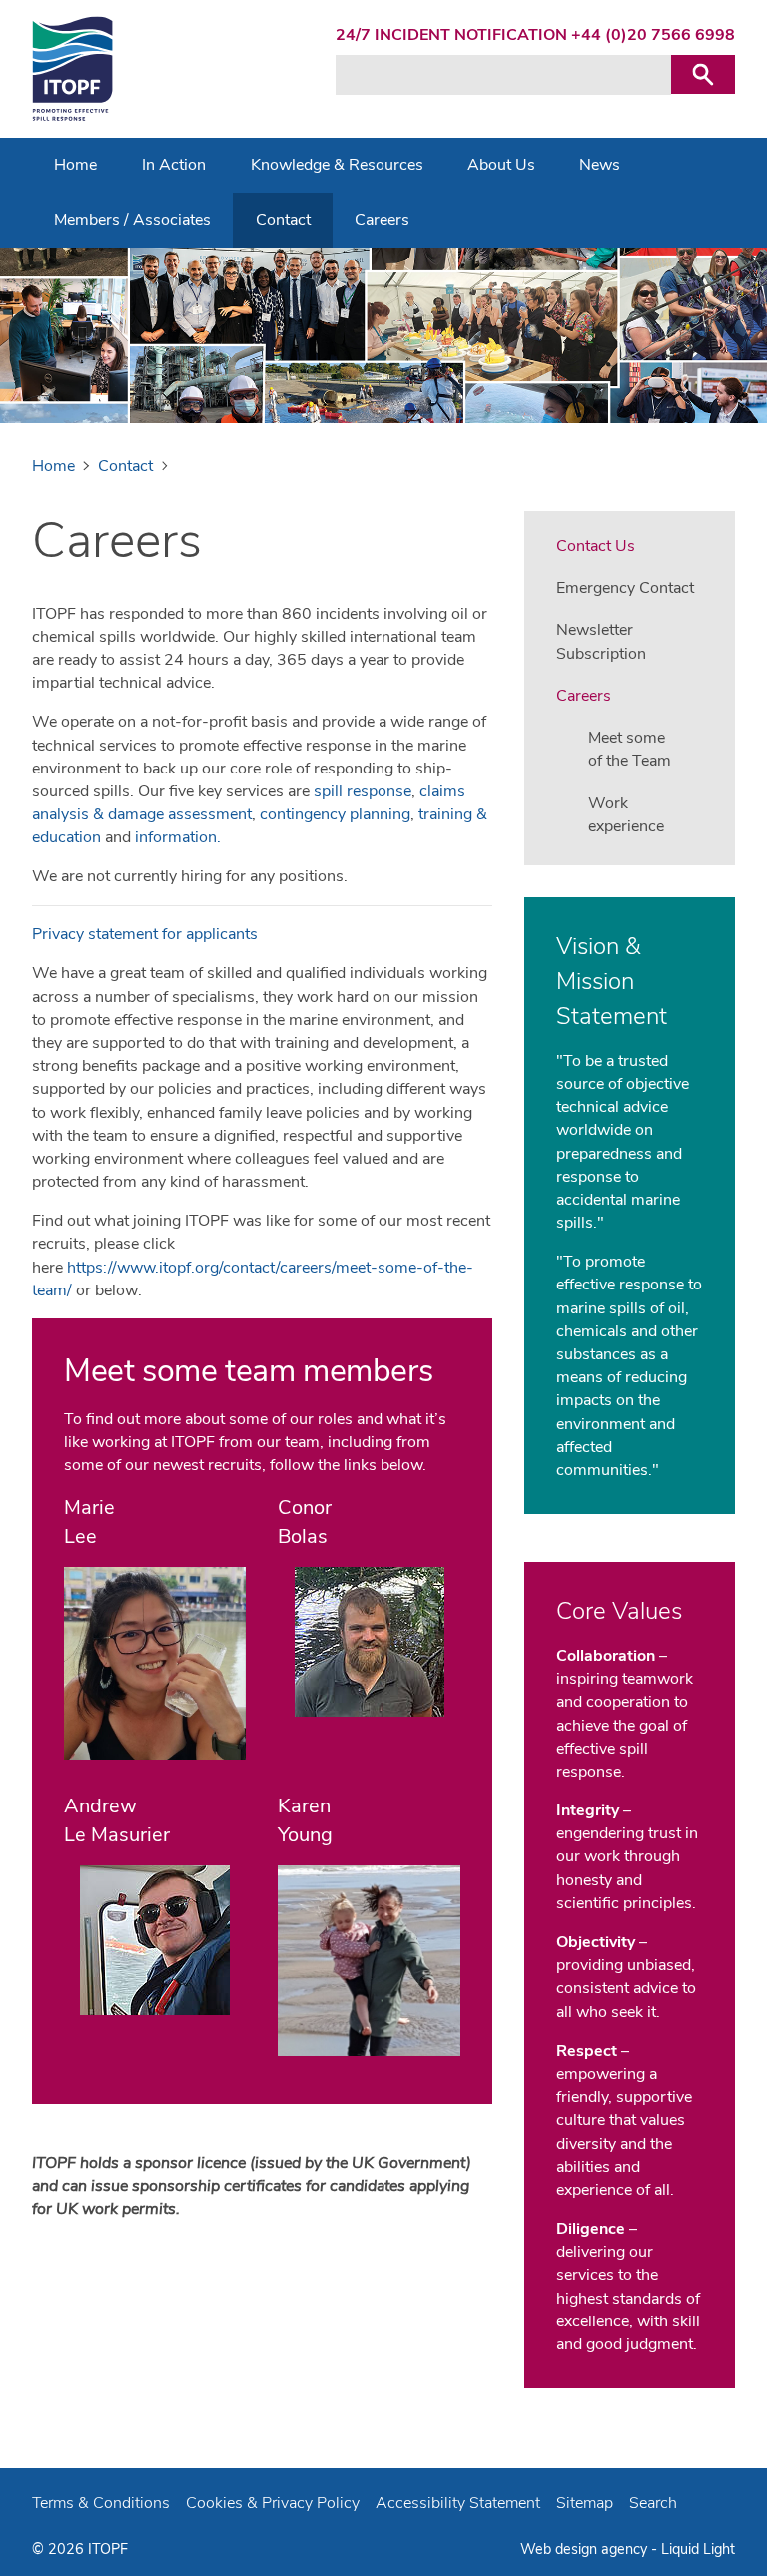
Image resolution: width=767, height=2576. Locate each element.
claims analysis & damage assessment (249, 803)
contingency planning (335, 814)
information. (178, 837)
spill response (363, 791)
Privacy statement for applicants (145, 934)
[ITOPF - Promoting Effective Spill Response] (72, 69)
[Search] (703, 74)
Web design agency (586, 2549)
